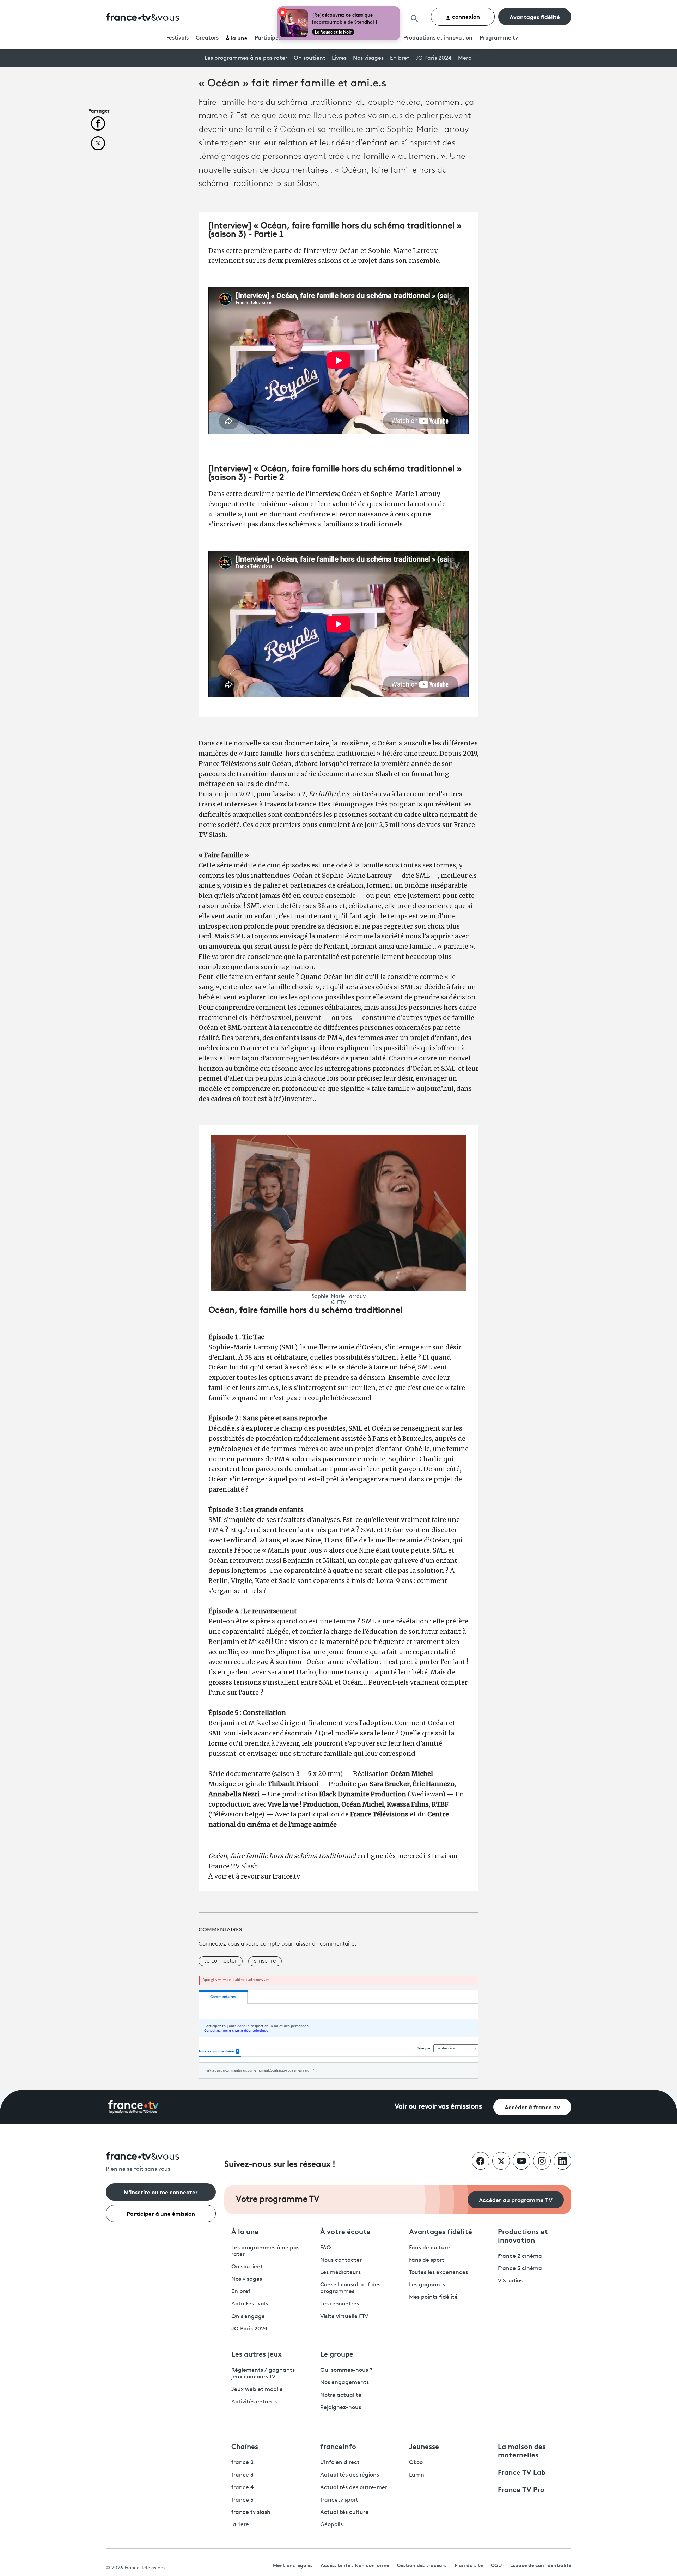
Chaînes (245, 2446)
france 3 (242, 2475)
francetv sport (339, 2500)
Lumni (417, 2475)
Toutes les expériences (438, 2273)
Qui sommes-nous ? (346, 2370)
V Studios (510, 2281)
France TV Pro (521, 2489)
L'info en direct (340, 2463)
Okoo (416, 2463)
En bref (400, 58)
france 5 (242, 2500)
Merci (465, 58)
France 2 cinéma (520, 2256)
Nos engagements (344, 2383)
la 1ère (240, 2525)
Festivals (178, 38)
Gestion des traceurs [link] (422, 2565)
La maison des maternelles (522, 2450)
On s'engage (248, 2317)
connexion (465, 16)
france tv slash (251, 2512)
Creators (207, 38)
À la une (237, 38)
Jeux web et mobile (257, 2390)
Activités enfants (254, 2402)
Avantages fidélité (535, 16)
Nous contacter (341, 2260)
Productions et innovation (438, 38)
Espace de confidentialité (541, 2565)
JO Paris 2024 (434, 58)
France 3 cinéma (520, 2269)
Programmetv (499, 38)
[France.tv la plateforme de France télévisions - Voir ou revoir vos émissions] (133, 2107)
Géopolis (331, 2525)
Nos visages (368, 58)
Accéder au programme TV (516, 2199)
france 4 (243, 2488)
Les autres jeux (257, 2353)
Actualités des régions (350, 2475)
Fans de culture (429, 2248)
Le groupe (337, 2353)
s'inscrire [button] (265, 1961)
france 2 (242, 2463)
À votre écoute (345, 2231)
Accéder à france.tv (532, 2107)
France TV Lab (522, 2472)
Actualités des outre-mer (354, 2488)
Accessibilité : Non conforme (355, 2565)
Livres (339, 58)
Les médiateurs (340, 2273)
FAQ (326, 2248)
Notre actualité (341, 2395)
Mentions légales (293, 2565)
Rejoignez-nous (341, 2408)
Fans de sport (427, 2260)
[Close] (399, 8)
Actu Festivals (250, 2304)
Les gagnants (427, 2285)
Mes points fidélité (433, 2297)
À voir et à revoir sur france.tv (254, 1876)
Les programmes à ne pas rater (246, 58)
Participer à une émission (161, 2213)
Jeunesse (424, 2446)
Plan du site (469, 2565)
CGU (496, 2565)
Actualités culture (344, 2512)
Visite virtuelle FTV (344, 2317)
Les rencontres (340, 2304)
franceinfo (338, 2446)
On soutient (310, 58)
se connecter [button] (221, 1961)
